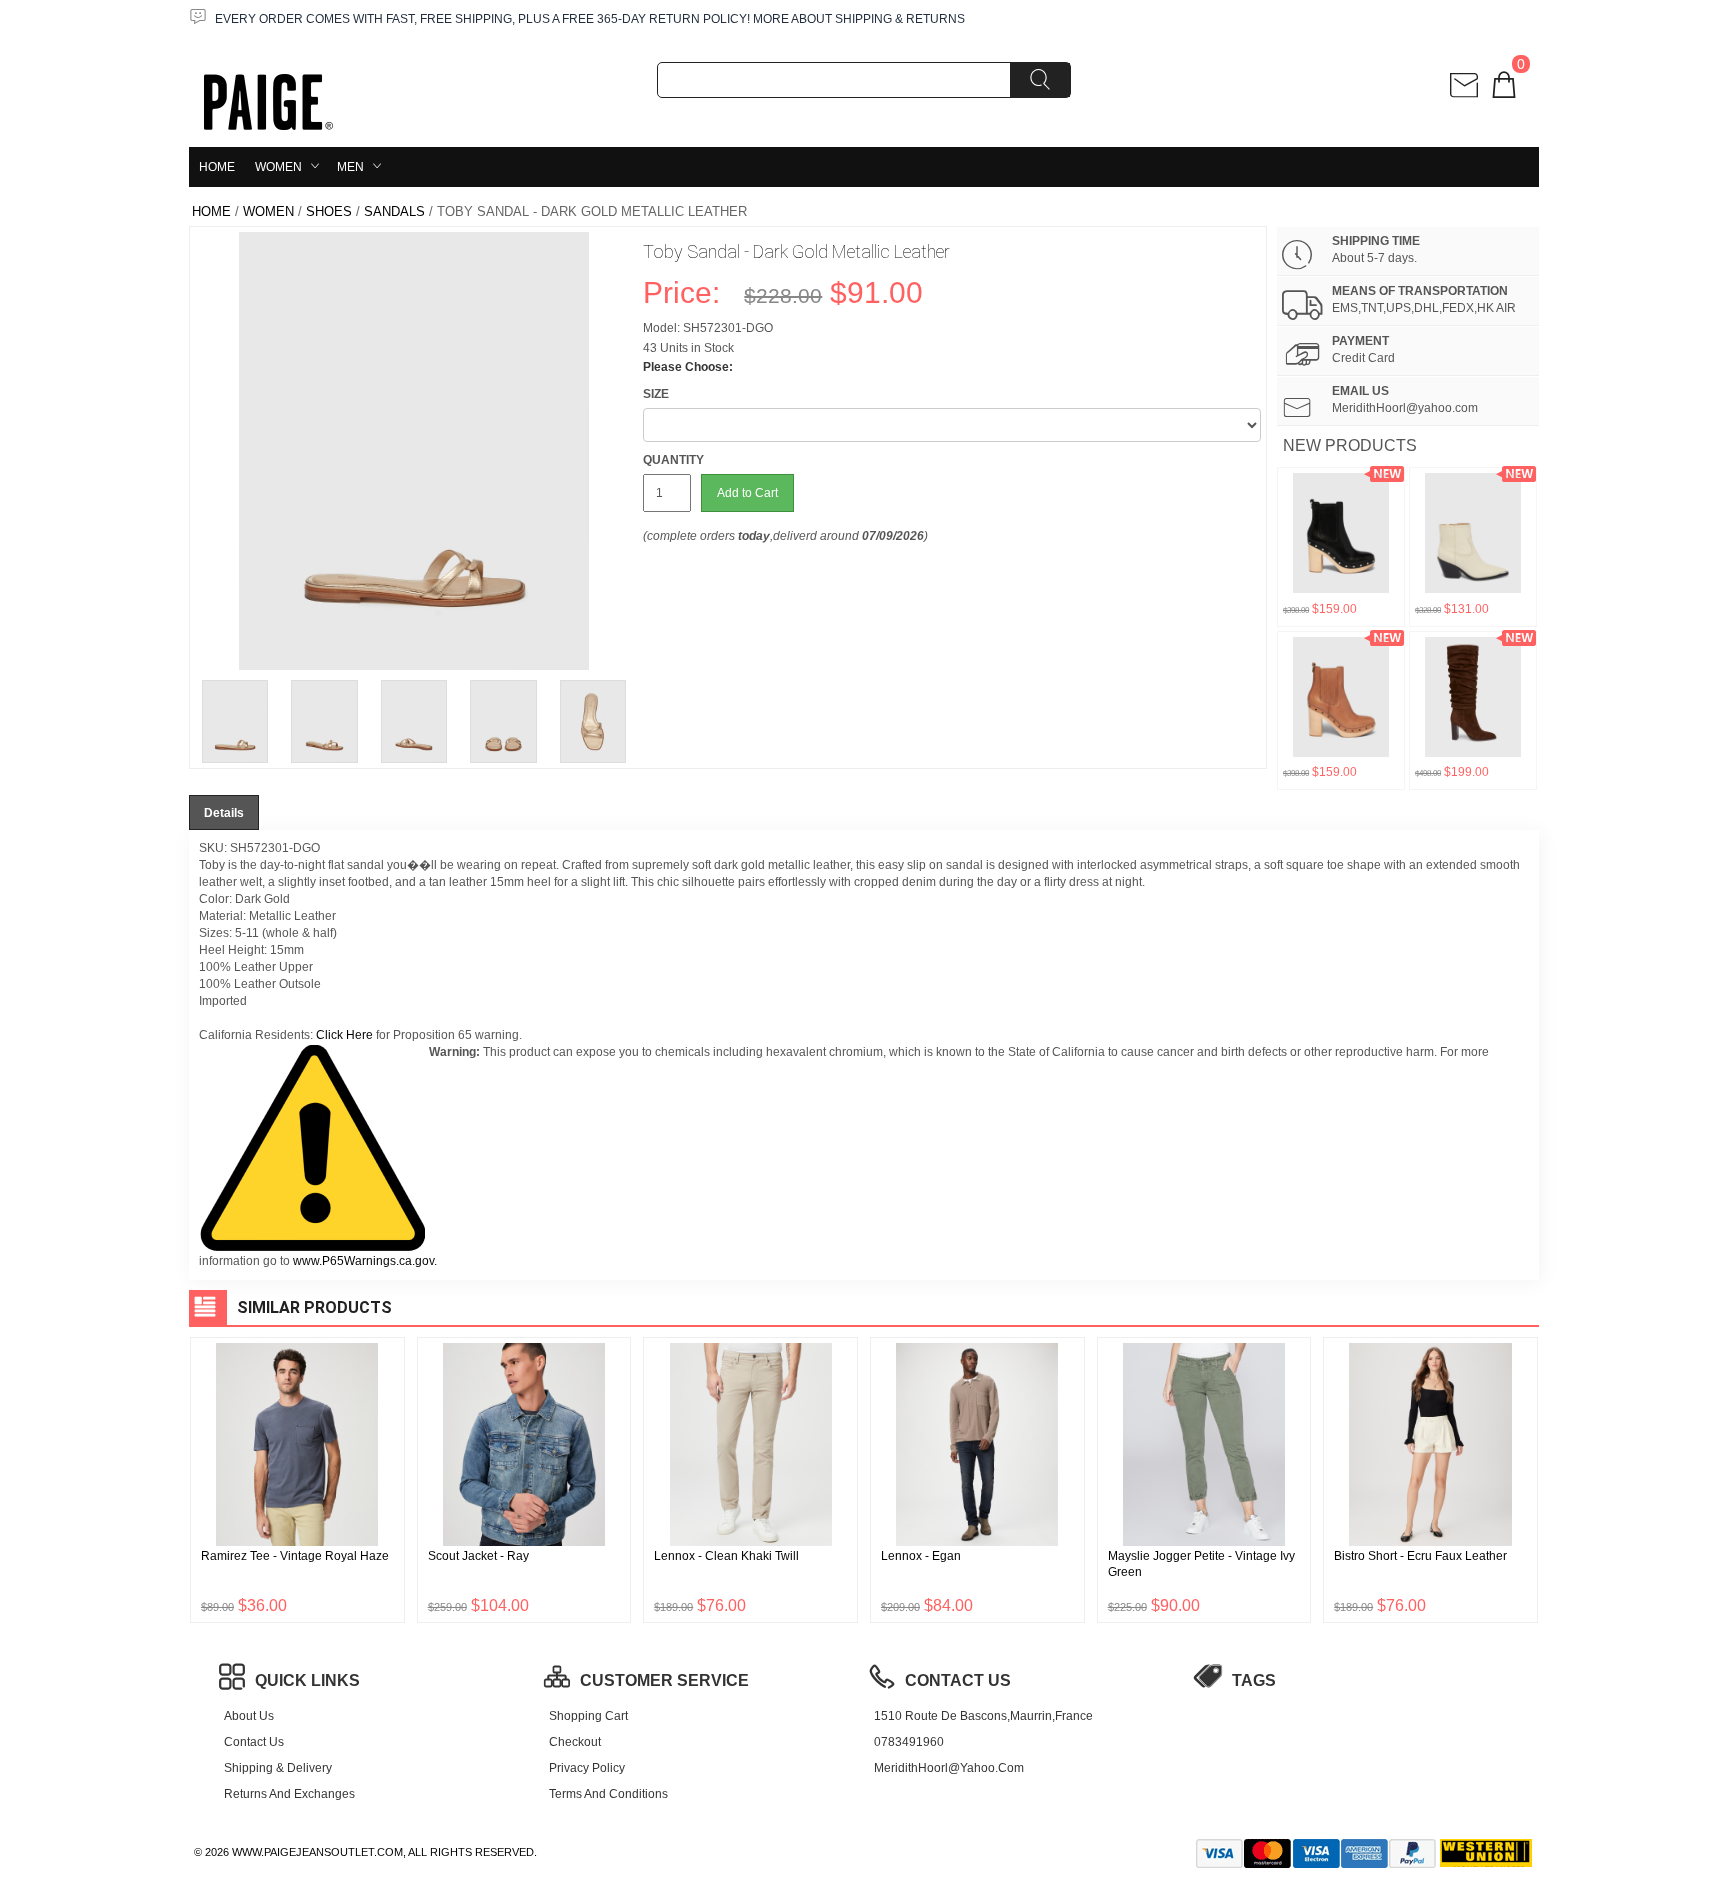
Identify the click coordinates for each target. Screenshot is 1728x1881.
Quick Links (307, 1680)
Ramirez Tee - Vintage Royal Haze (295, 1556)
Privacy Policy (587, 1768)
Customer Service (664, 1680)
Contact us (254, 1742)
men (350, 167)
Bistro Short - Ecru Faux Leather (1420, 1556)
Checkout (575, 1742)
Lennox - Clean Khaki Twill (726, 1556)
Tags (1254, 1680)
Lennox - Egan (921, 1556)
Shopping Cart (588, 1716)
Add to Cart (747, 493)
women (278, 167)
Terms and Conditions (608, 1794)
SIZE (656, 394)
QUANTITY (673, 460)
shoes (329, 211)
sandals (394, 211)
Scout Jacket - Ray (478, 1556)
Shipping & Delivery (278, 1768)
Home (217, 167)
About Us (249, 1716)
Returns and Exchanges (289, 1794)
